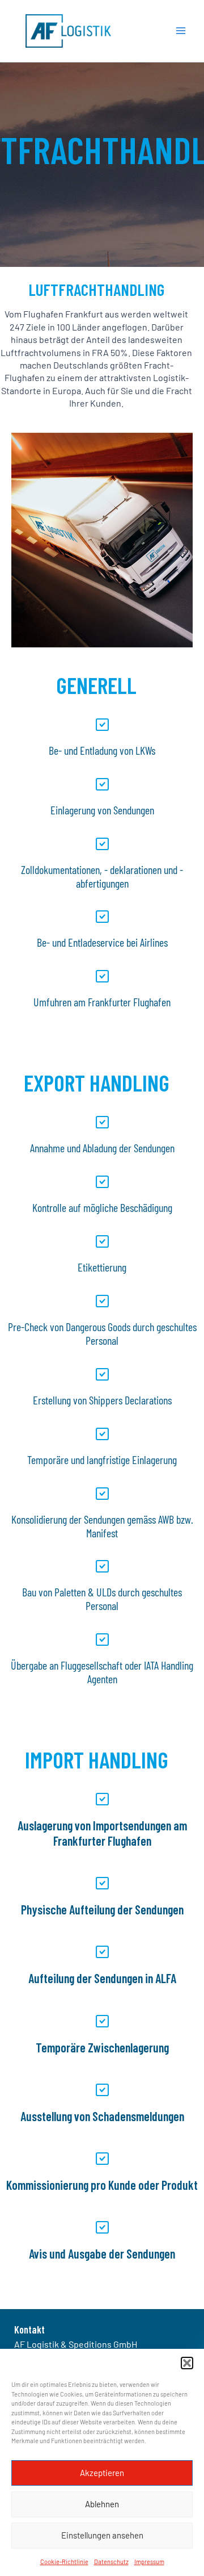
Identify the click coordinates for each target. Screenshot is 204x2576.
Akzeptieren (102, 2473)
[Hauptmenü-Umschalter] (181, 31)
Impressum (149, 2562)
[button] (187, 2363)
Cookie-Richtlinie (64, 2562)
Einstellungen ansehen (102, 2535)
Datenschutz (111, 2562)
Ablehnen (102, 2504)
